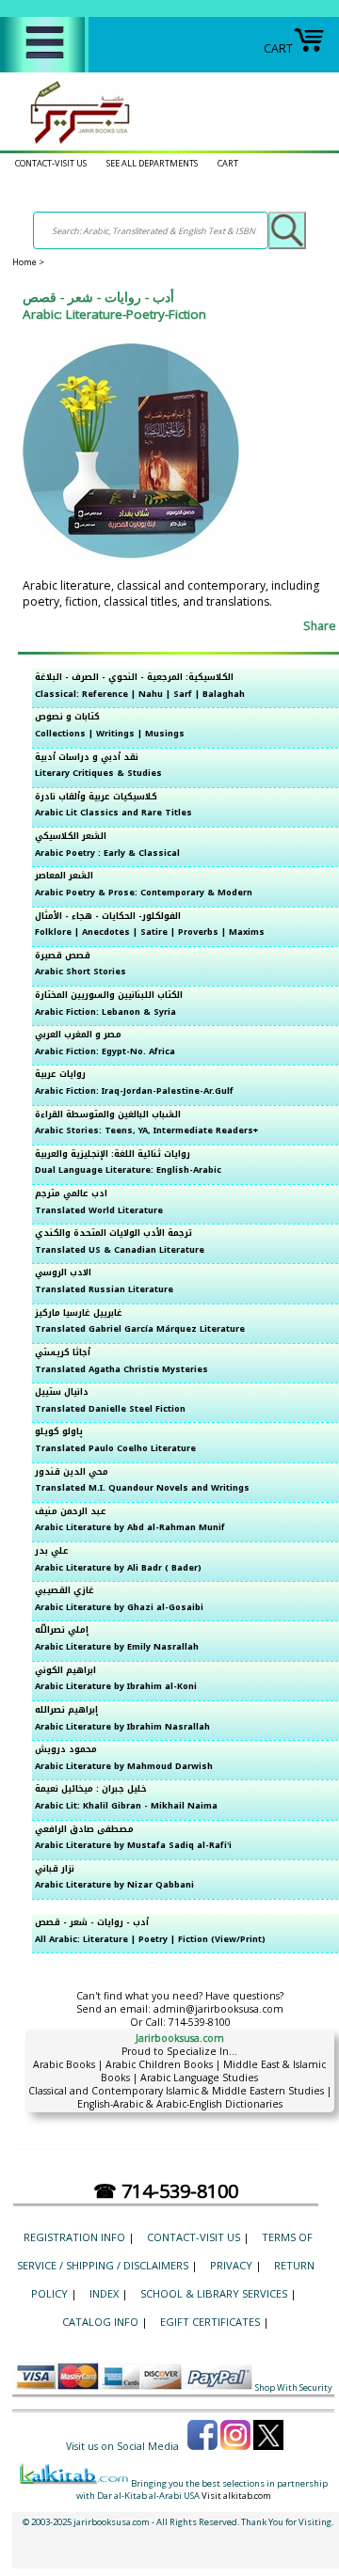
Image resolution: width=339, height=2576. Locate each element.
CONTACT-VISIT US (51, 163)
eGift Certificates (210, 2322)
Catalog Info (100, 2322)
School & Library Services (214, 2293)
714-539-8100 (200, 2022)
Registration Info (74, 2237)
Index (104, 2293)
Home (24, 262)
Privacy (231, 2265)
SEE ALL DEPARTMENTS (152, 163)
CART (278, 48)
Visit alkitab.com (236, 2496)
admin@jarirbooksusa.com (218, 2009)
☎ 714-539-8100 (166, 2191)
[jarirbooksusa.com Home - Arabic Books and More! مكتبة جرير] (75, 143)
